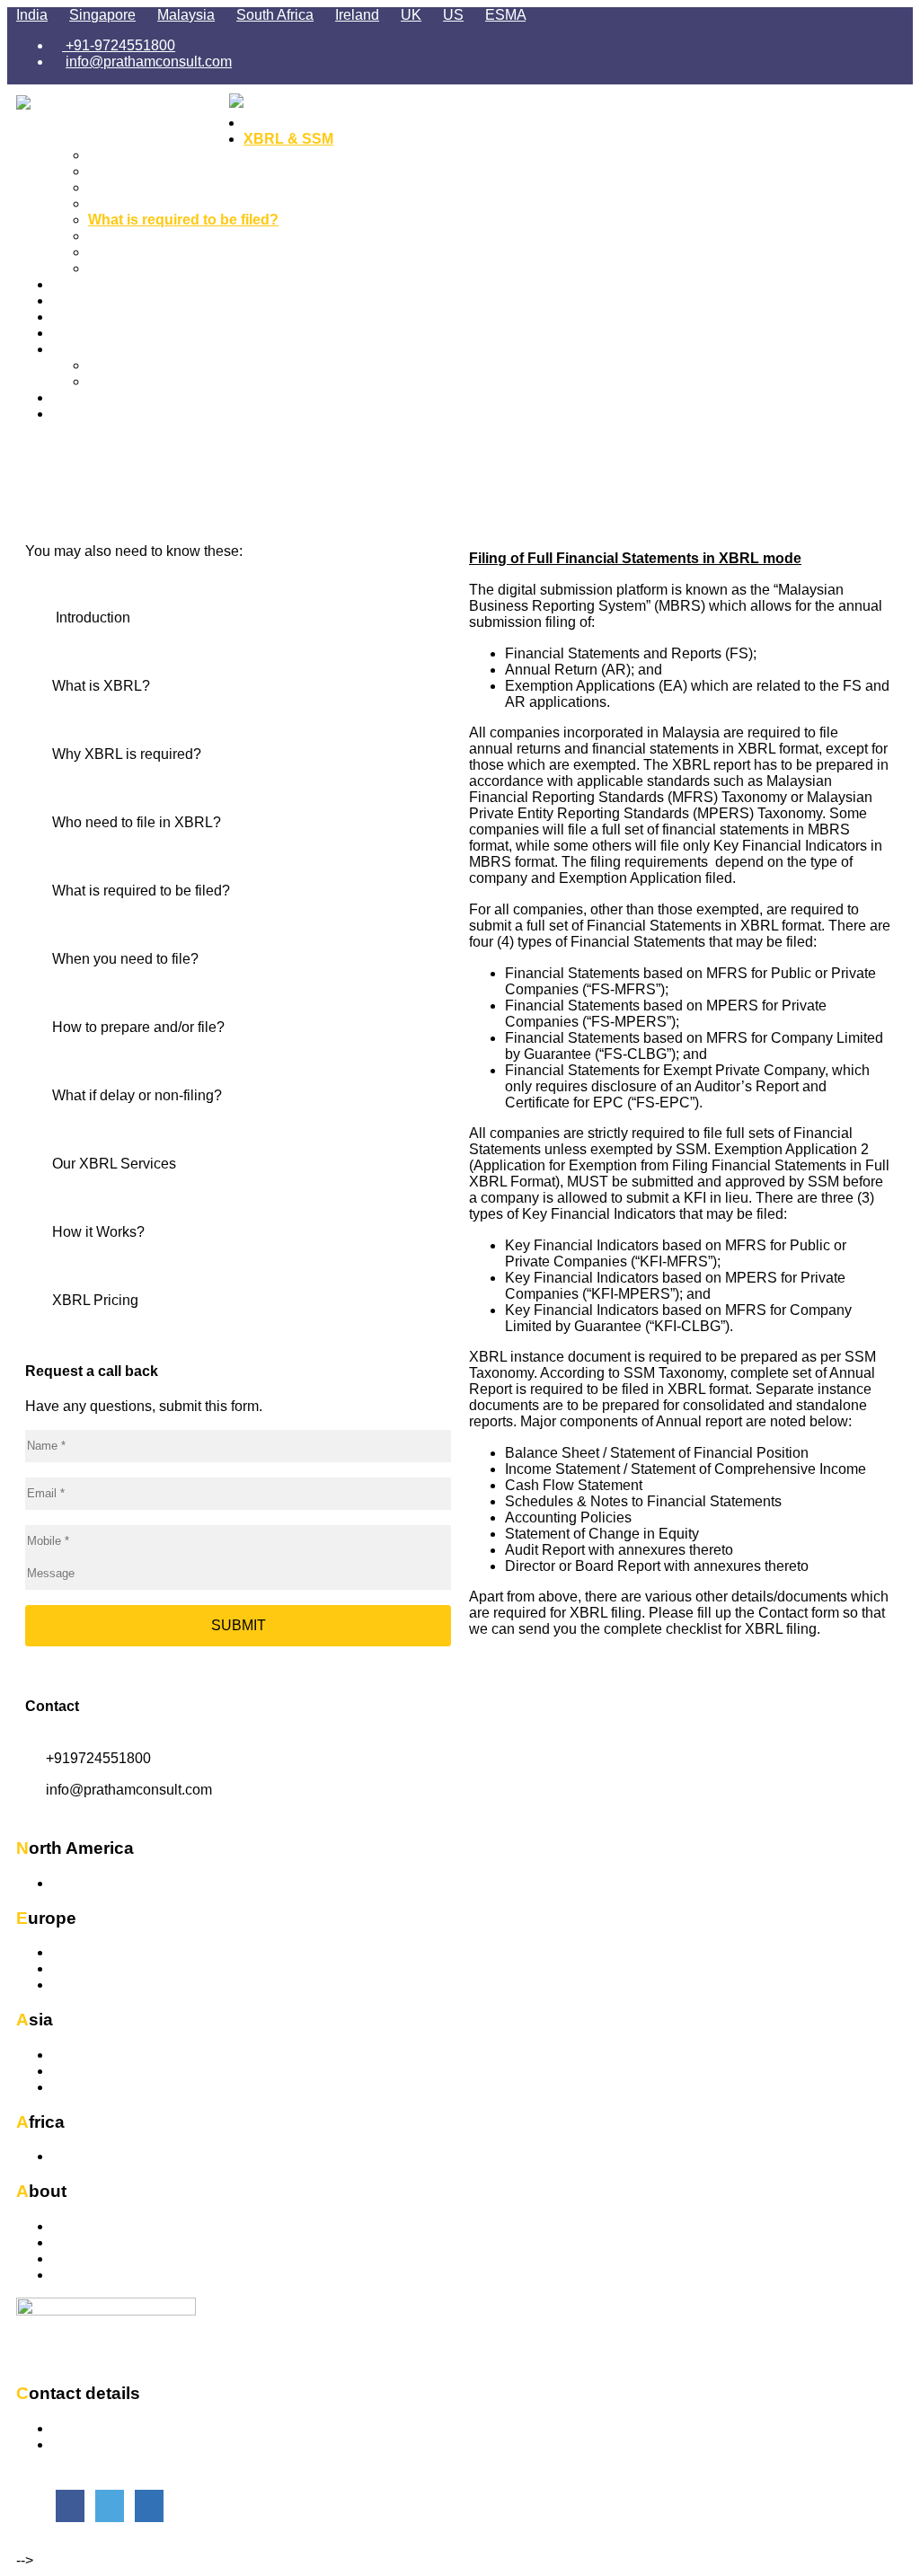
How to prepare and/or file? (180, 252)
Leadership (88, 2242)
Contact (79, 414)
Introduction (130, 155)
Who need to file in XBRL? (177, 203)
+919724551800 (98, 1758)
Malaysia (186, 15)
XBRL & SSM (288, 139)
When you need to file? (166, 236)
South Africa (275, 15)
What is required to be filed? (183, 220)
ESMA (505, 15)
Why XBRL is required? (168, 187)
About (73, 333)
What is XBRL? (140, 171)
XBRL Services (104, 284)
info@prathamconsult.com (149, 62)
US (453, 15)
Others (73, 1985)
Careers (79, 397)
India (32, 15)
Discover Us (91, 2226)
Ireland (357, 15)
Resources (89, 349)
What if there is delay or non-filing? (206, 268)
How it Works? (102, 300)
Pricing (76, 317)
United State (92, 1883)
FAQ (103, 381)
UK (411, 15)
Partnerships (93, 2258)
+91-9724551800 (119, 45)
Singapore (102, 15)
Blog (104, 365)
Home (264, 123)
